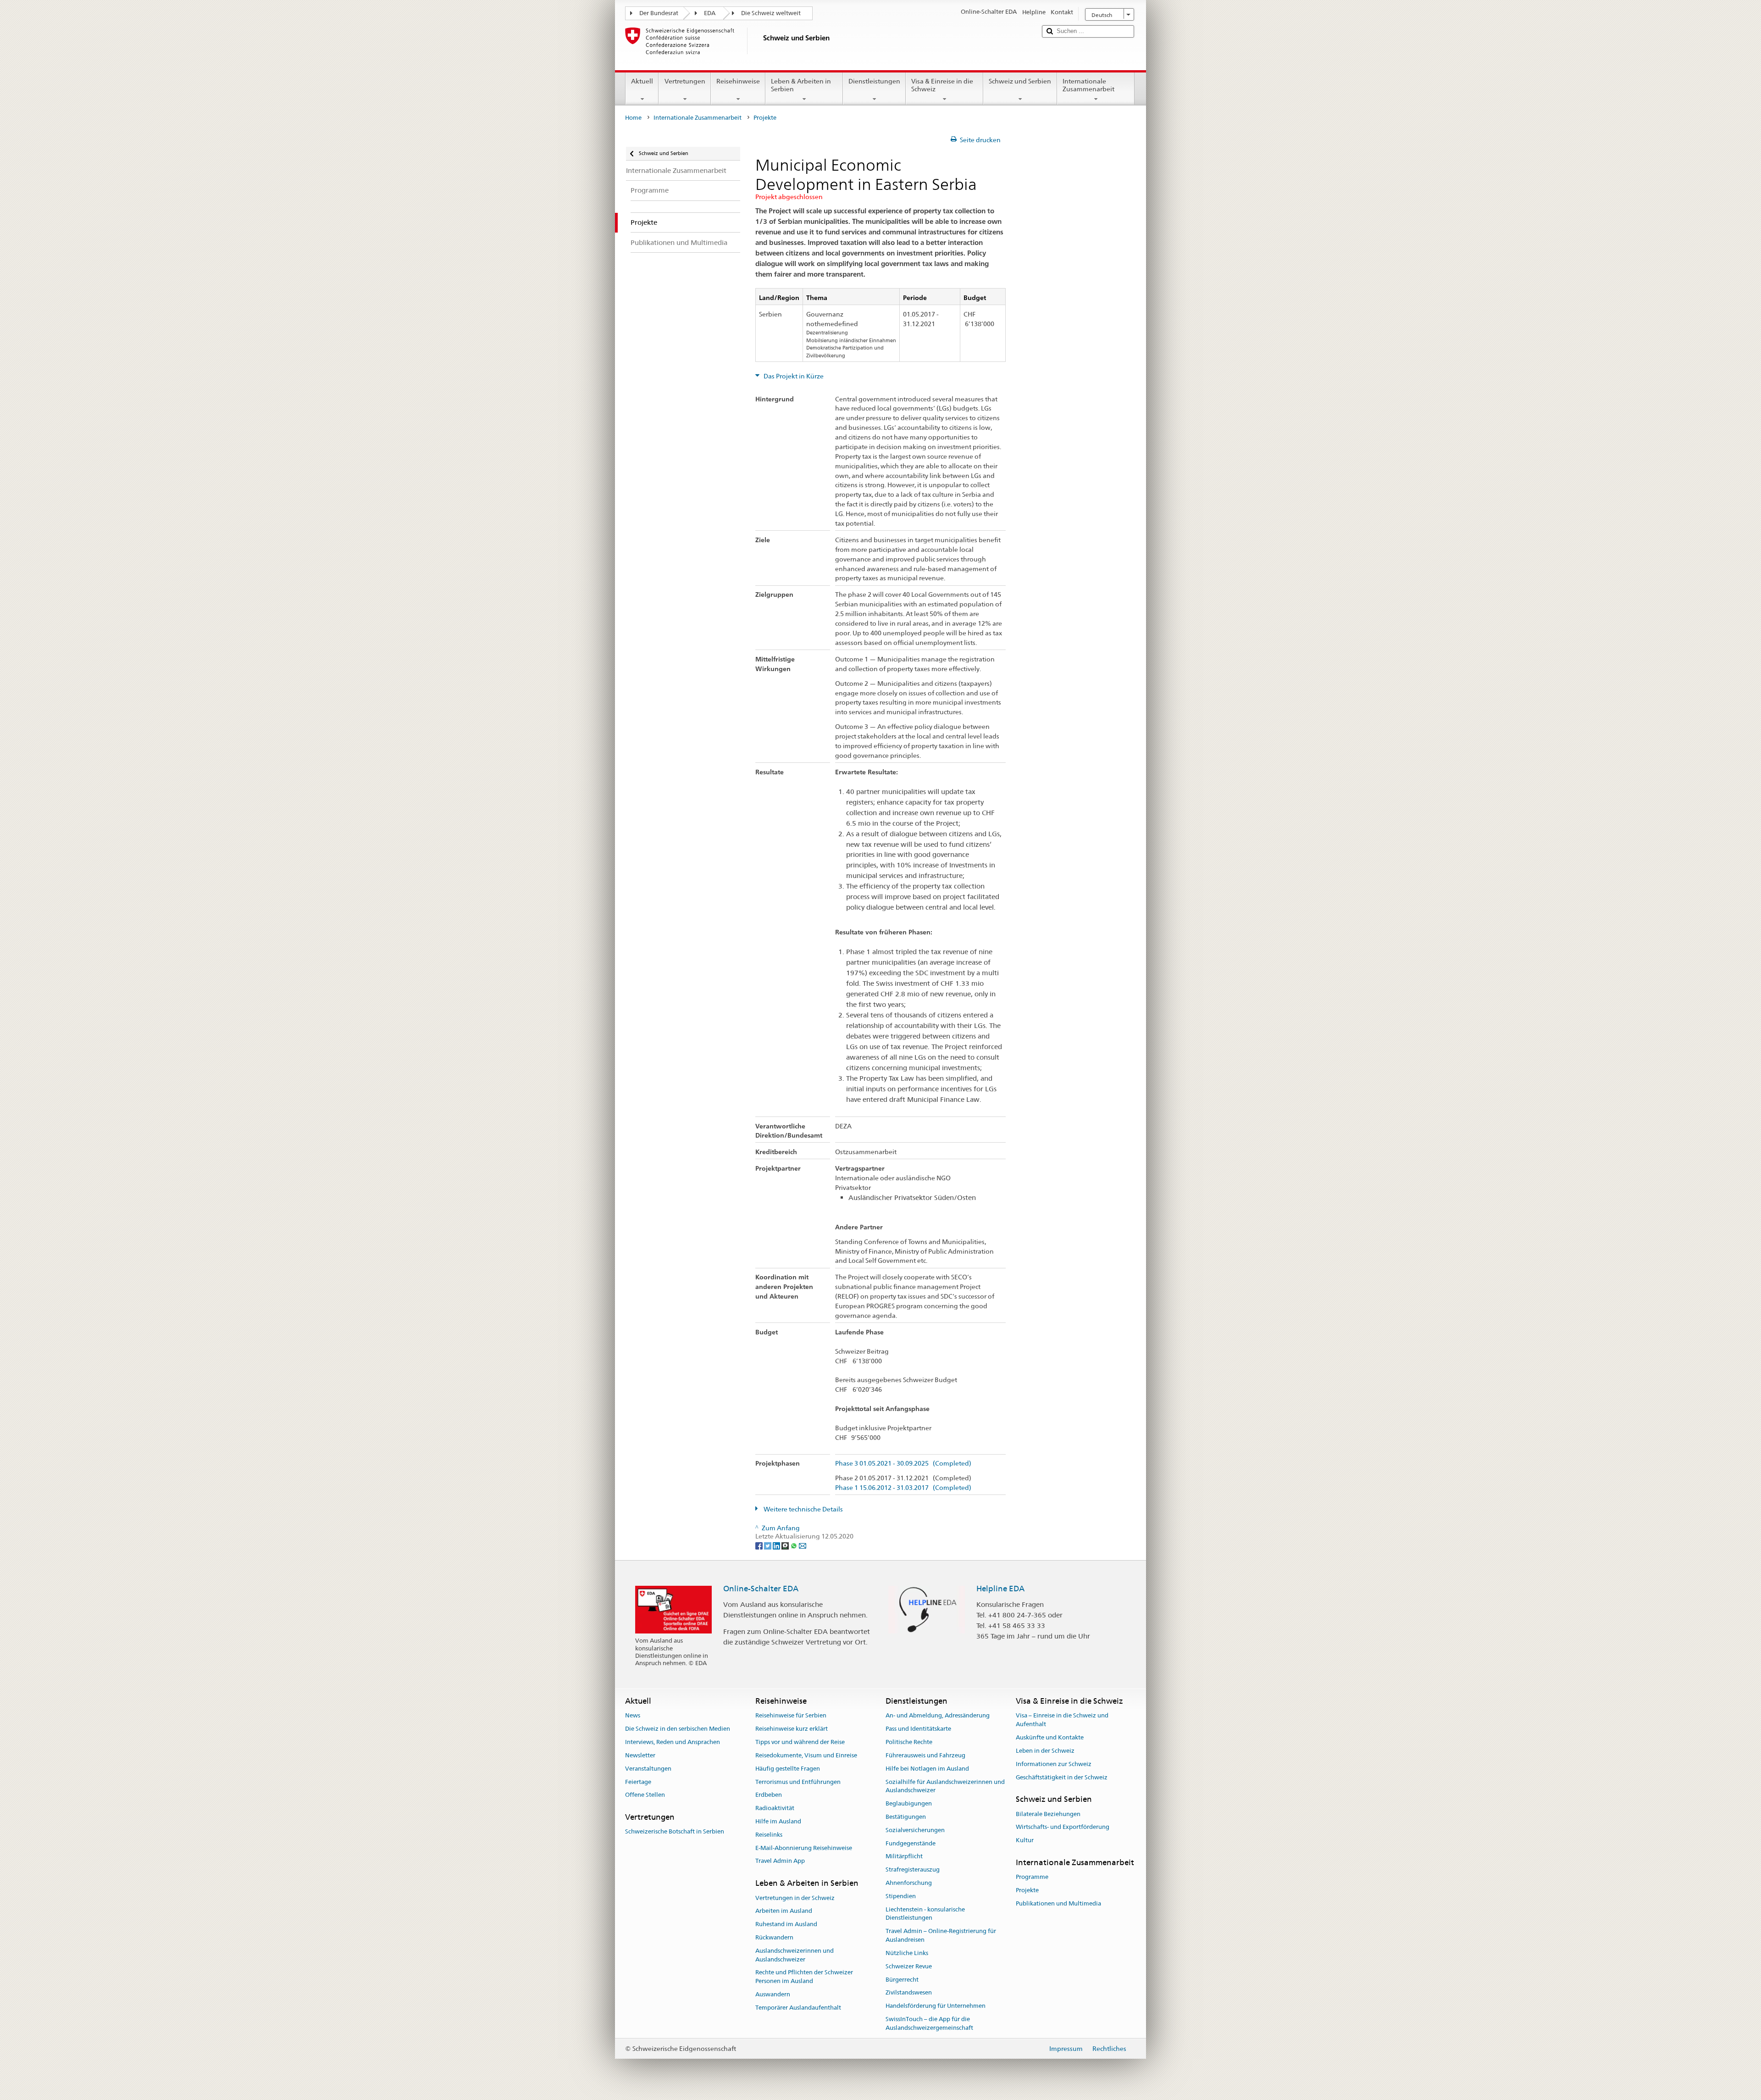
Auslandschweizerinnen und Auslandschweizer (795, 1955)
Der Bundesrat (659, 13)
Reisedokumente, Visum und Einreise (806, 1755)
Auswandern (773, 1994)
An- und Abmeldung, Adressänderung (938, 1716)
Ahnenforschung (909, 1883)
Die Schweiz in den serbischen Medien (678, 1729)
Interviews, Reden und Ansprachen (673, 1742)
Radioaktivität (775, 1808)
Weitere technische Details (803, 1509)
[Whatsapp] (795, 1545)
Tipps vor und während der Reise (800, 1742)
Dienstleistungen (874, 81)
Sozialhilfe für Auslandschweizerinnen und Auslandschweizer (945, 1786)
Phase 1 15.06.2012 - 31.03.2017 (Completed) (903, 1488)
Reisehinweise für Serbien (791, 1716)
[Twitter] (768, 1545)
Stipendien (901, 1896)
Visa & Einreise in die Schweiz (942, 85)
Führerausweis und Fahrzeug (925, 1755)
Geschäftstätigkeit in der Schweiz (1062, 1777)
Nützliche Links (907, 1953)
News (633, 1716)
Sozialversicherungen (915, 1830)
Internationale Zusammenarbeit (1088, 85)
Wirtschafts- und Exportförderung (1063, 1827)
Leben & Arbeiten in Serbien (801, 85)
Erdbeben (769, 1795)
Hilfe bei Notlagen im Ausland (927, 1769)
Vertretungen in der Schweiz (795, 1898)
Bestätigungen (906, 1817)
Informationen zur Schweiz (1054, 1764)
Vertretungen (685, 81)
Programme (1032, 1877)
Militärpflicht (904, 1857)
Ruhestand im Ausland (786, 1924)
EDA (710, 13)
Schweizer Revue (909, 1966)
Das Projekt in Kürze (793, 376)
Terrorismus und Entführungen (798, 1782)
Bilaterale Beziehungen (1048, 1814)
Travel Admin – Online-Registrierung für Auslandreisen (941, 1936)
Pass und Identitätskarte (918, 1729)
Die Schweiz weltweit (771, 13)
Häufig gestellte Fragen (788, 1769)
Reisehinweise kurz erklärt (792, 1729)
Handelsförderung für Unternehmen (936, 2006)
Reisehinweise (738, 81)
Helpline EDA (1000, 1589)
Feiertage (638, 1782)
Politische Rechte (909, 1742)
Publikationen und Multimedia (1058, 1903)
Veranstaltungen (648, 1769)
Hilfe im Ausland (778, 1821)
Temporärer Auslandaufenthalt (798, 2008)
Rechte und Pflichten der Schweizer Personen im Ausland (804, 1977)
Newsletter (640, 1755)
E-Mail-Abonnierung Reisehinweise (804, 1848)
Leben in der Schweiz (1045, 1751)
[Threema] (786, 1545)
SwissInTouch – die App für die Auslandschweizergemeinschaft (929, 2023)
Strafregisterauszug (913, 1869)
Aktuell (642, 81)
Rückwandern (774, 1937)
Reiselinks (769, 1835)
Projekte (1027, 1890)
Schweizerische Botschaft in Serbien (675, 1832)
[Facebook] (760, 1545)
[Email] (803, 1545)
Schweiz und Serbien (1020, 81)
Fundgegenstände (911, 1843)
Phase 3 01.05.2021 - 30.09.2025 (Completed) (903, 1464)
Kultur (1025, 1840)
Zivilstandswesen (909, 1993)
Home (633, 118)
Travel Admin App (780, 1861)
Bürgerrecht (902, 1980)
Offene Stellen (645, 1795)
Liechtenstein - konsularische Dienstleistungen (925, 1914)
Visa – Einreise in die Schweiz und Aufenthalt (1062, 1720)
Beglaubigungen (909, 1803)
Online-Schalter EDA (761, 1589)
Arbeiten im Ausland (784, 1911)
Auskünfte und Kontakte (1050, 1737)
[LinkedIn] (777, 1545)
